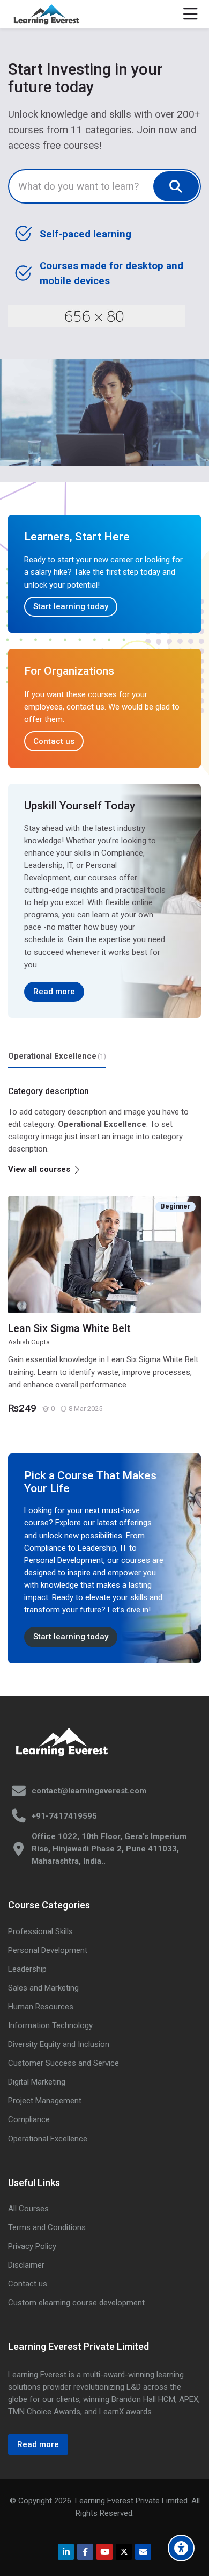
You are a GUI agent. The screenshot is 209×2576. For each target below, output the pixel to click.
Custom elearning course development (76, 2303)
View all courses (39, 1169)
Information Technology (50, 2025)
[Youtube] (104, 2552)
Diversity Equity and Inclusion (59, 2044)
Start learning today (71, 606)
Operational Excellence (48, 2139)
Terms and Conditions (47, 2227)
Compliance (29, 2119)
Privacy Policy (32, 2246)
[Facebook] (85, 2552)
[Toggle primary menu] (191, 15)
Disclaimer (26, 2265)
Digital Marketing (37, 2082)
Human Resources (41, 2007)
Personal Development (48, 1950)
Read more (54, 992)
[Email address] (143, 2552)
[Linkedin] (66, 2552)
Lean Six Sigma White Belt (69, 1329)
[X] (124, 2552)
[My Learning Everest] (46, 15)
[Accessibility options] (181, 2548)
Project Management (45, 2101)
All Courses (28, 2209)
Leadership (27, 1969)
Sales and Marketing (43, 1988)
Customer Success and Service (64, 2063)
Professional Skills (40, 1931)
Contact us (54, 741)
